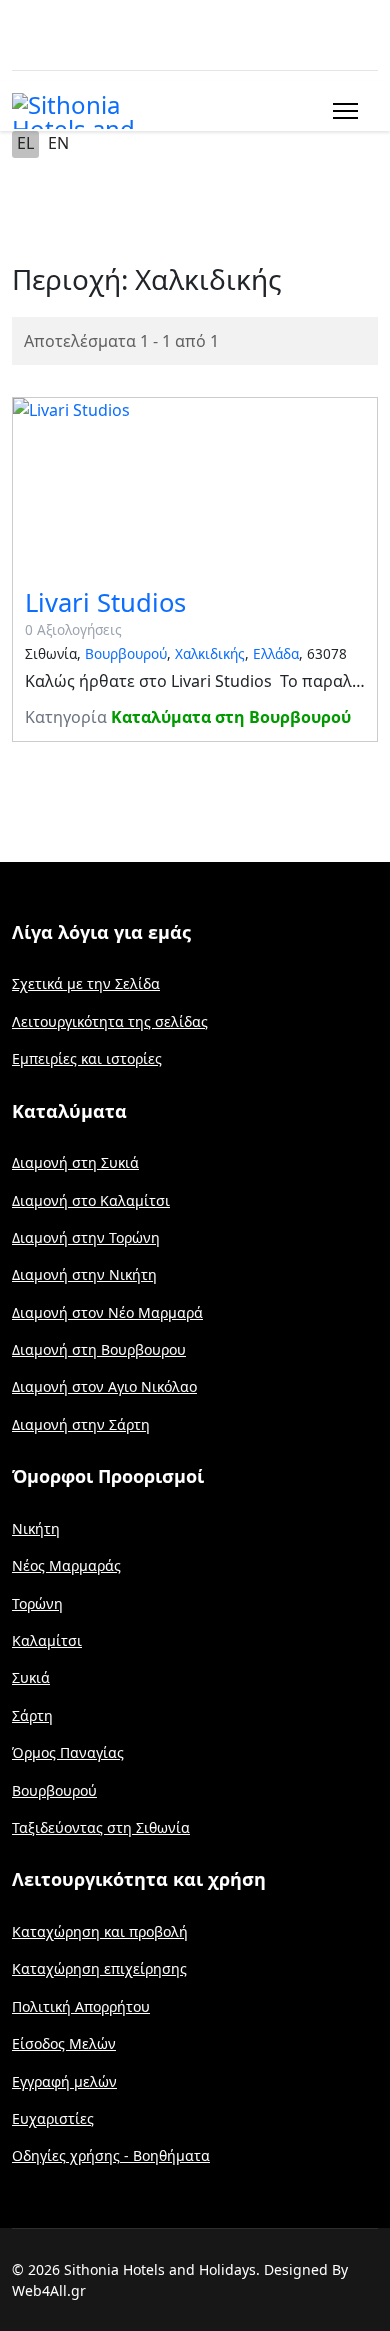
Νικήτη (36, 1528)
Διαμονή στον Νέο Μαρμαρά (107, 1312)
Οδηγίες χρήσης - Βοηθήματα (111, 2155)
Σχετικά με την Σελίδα (86, 983)
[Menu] (341, 111)
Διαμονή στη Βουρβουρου (99, 1349)
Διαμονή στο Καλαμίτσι (91, 1200)
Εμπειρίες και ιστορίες (87, 1058)
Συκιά (31, 1677)
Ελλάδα (276, 653)
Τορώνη (37, 1603)
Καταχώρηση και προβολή (100, 1931)
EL (25, 143)
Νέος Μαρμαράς (66, 1565)
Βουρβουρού (126, 653)
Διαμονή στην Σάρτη (81, 1424)
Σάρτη (32, 1715)
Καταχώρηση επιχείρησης (99, 1968)
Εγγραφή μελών (64, 2081)
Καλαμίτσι (47, 1640)
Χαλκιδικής (210, 653)
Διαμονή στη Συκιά (75, 1162)
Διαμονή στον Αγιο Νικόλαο (104, 1386)
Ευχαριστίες (53, 2118)
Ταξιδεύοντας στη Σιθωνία (101, 1827)
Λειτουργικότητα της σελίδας (110, 1021)
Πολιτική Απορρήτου (81, 2006)
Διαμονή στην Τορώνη (86, 1237)
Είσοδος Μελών (64, 2043)
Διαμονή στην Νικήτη (84, 1274)
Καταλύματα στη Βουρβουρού (231, 717)
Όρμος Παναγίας (68, 1752)
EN (58, 143)
